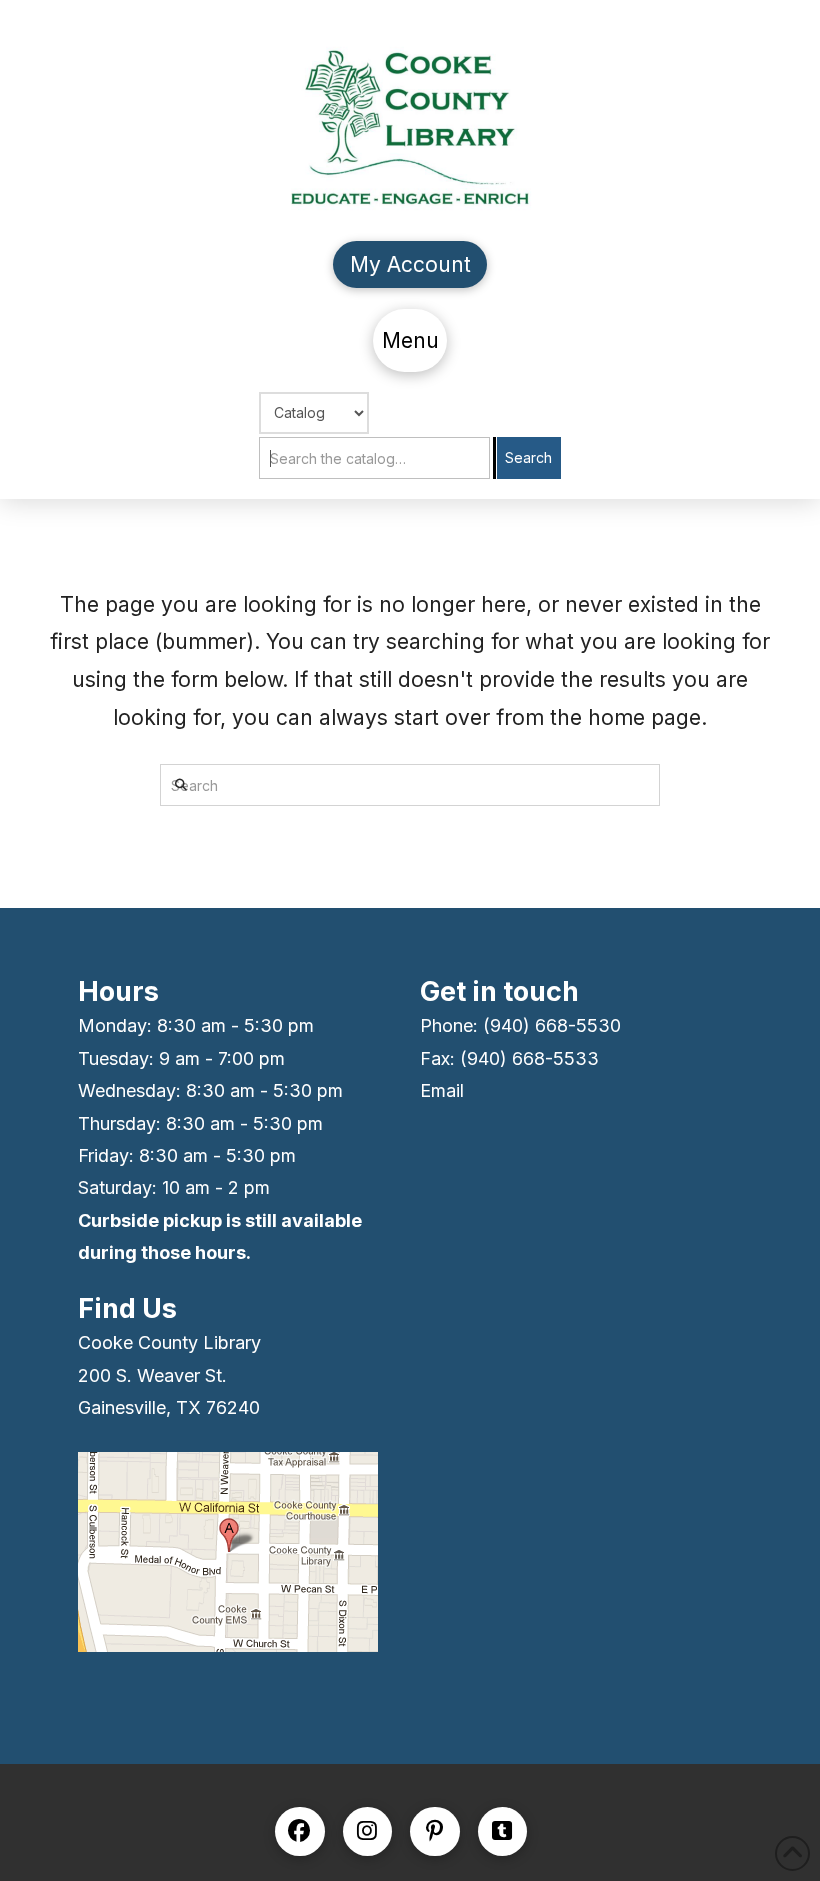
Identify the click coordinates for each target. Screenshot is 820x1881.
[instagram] (368, 1832)
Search (528, 457)
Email (442, 1090)
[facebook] (300, 1832)
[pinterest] (435, 1832)
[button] (410, 340)
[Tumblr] (503, 1832)
